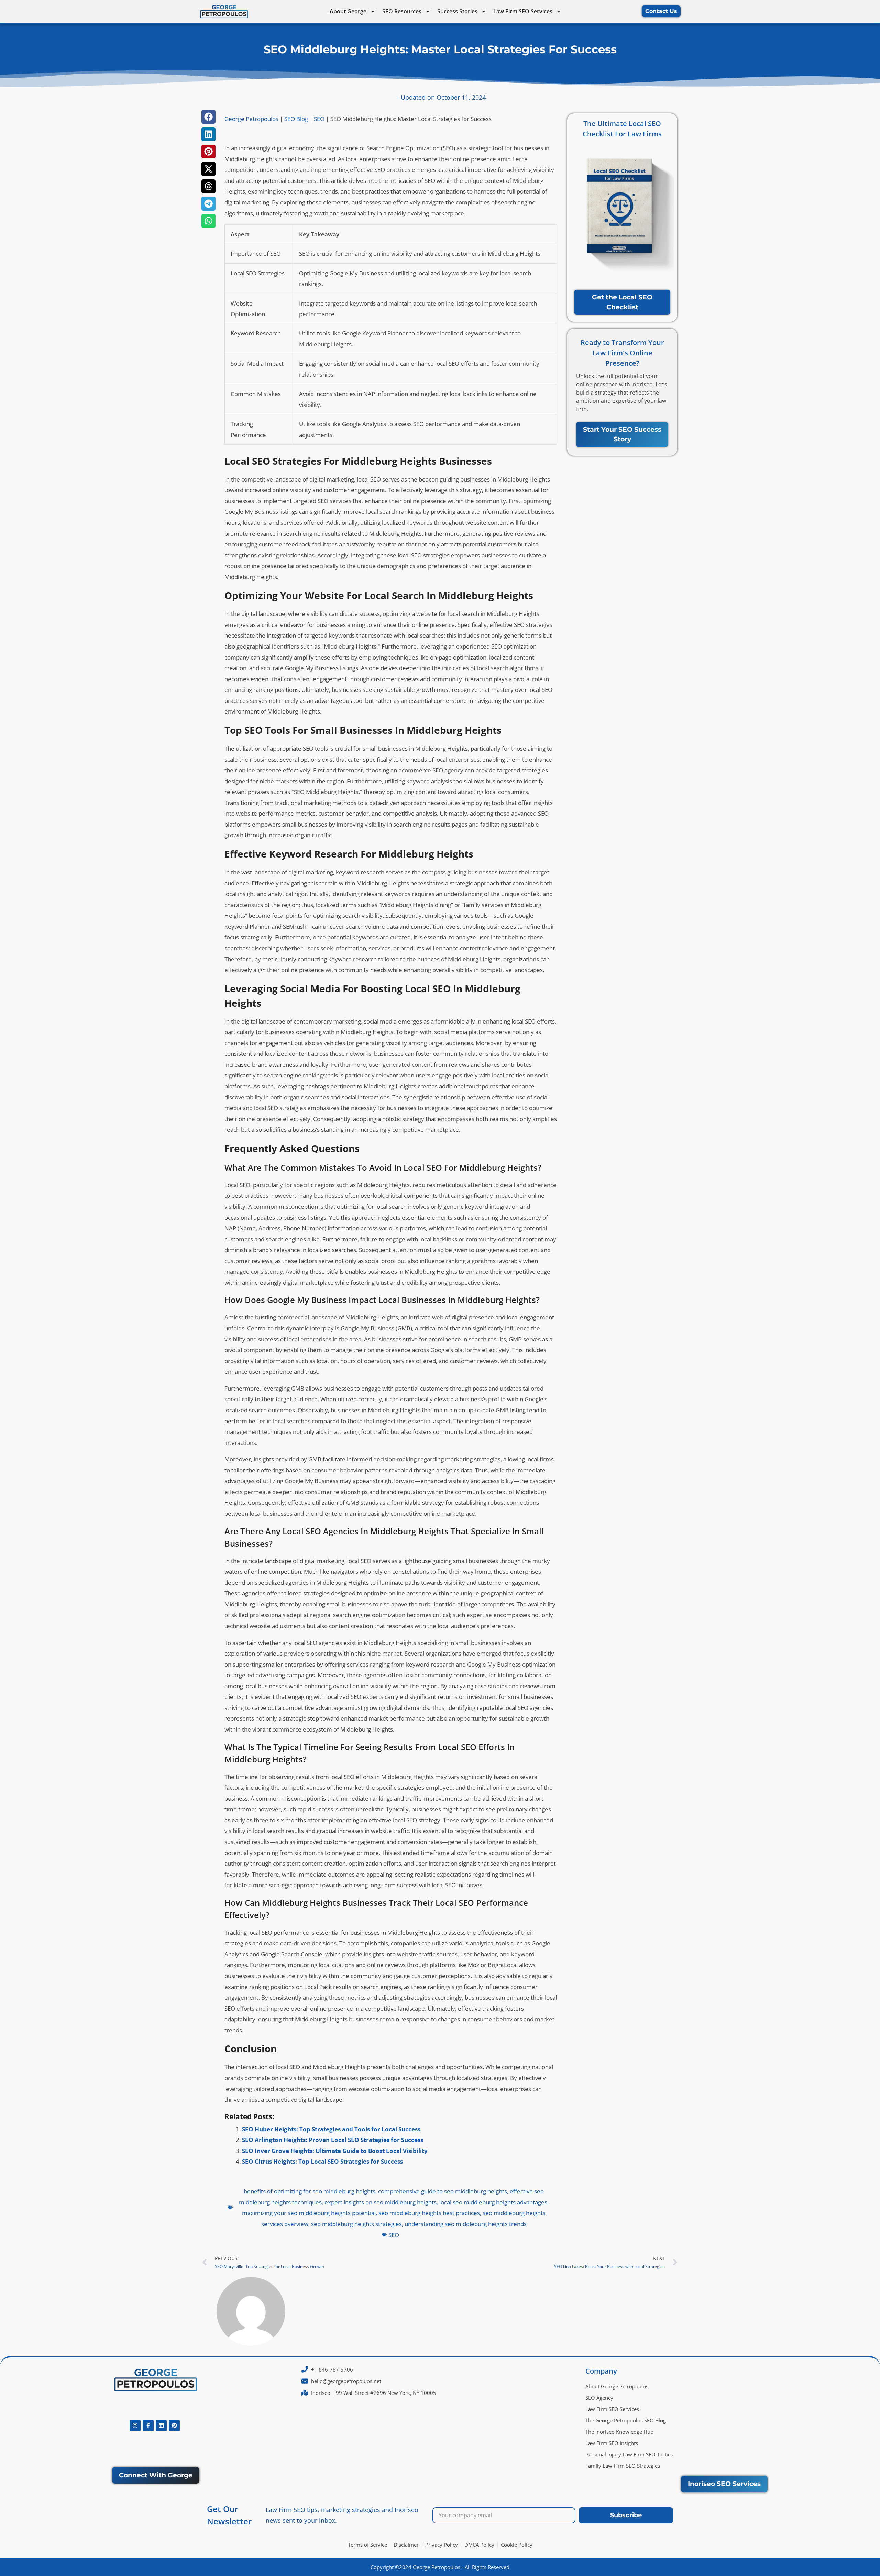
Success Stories (457, 11)
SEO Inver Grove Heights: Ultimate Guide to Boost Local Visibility (335, 2151)
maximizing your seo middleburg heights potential (309, 2213)
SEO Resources (402, 11)
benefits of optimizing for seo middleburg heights (310, 2191)
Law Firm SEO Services (523, 11)
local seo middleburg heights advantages (493, 2202)
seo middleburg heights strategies (356, 2224)
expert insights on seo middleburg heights (381, 2202)
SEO (319, 119)
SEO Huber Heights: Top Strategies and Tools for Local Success (331, 2129)
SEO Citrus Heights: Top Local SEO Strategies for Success (322, 2161)
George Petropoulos (251, 119)
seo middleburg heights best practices (429, 2213)
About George (348, 11)
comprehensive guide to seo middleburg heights (443, 2191)
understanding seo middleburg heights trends (466, 2224)
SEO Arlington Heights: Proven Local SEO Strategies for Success (333, 2140)
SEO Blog (296, 119)
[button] (208, 117)
